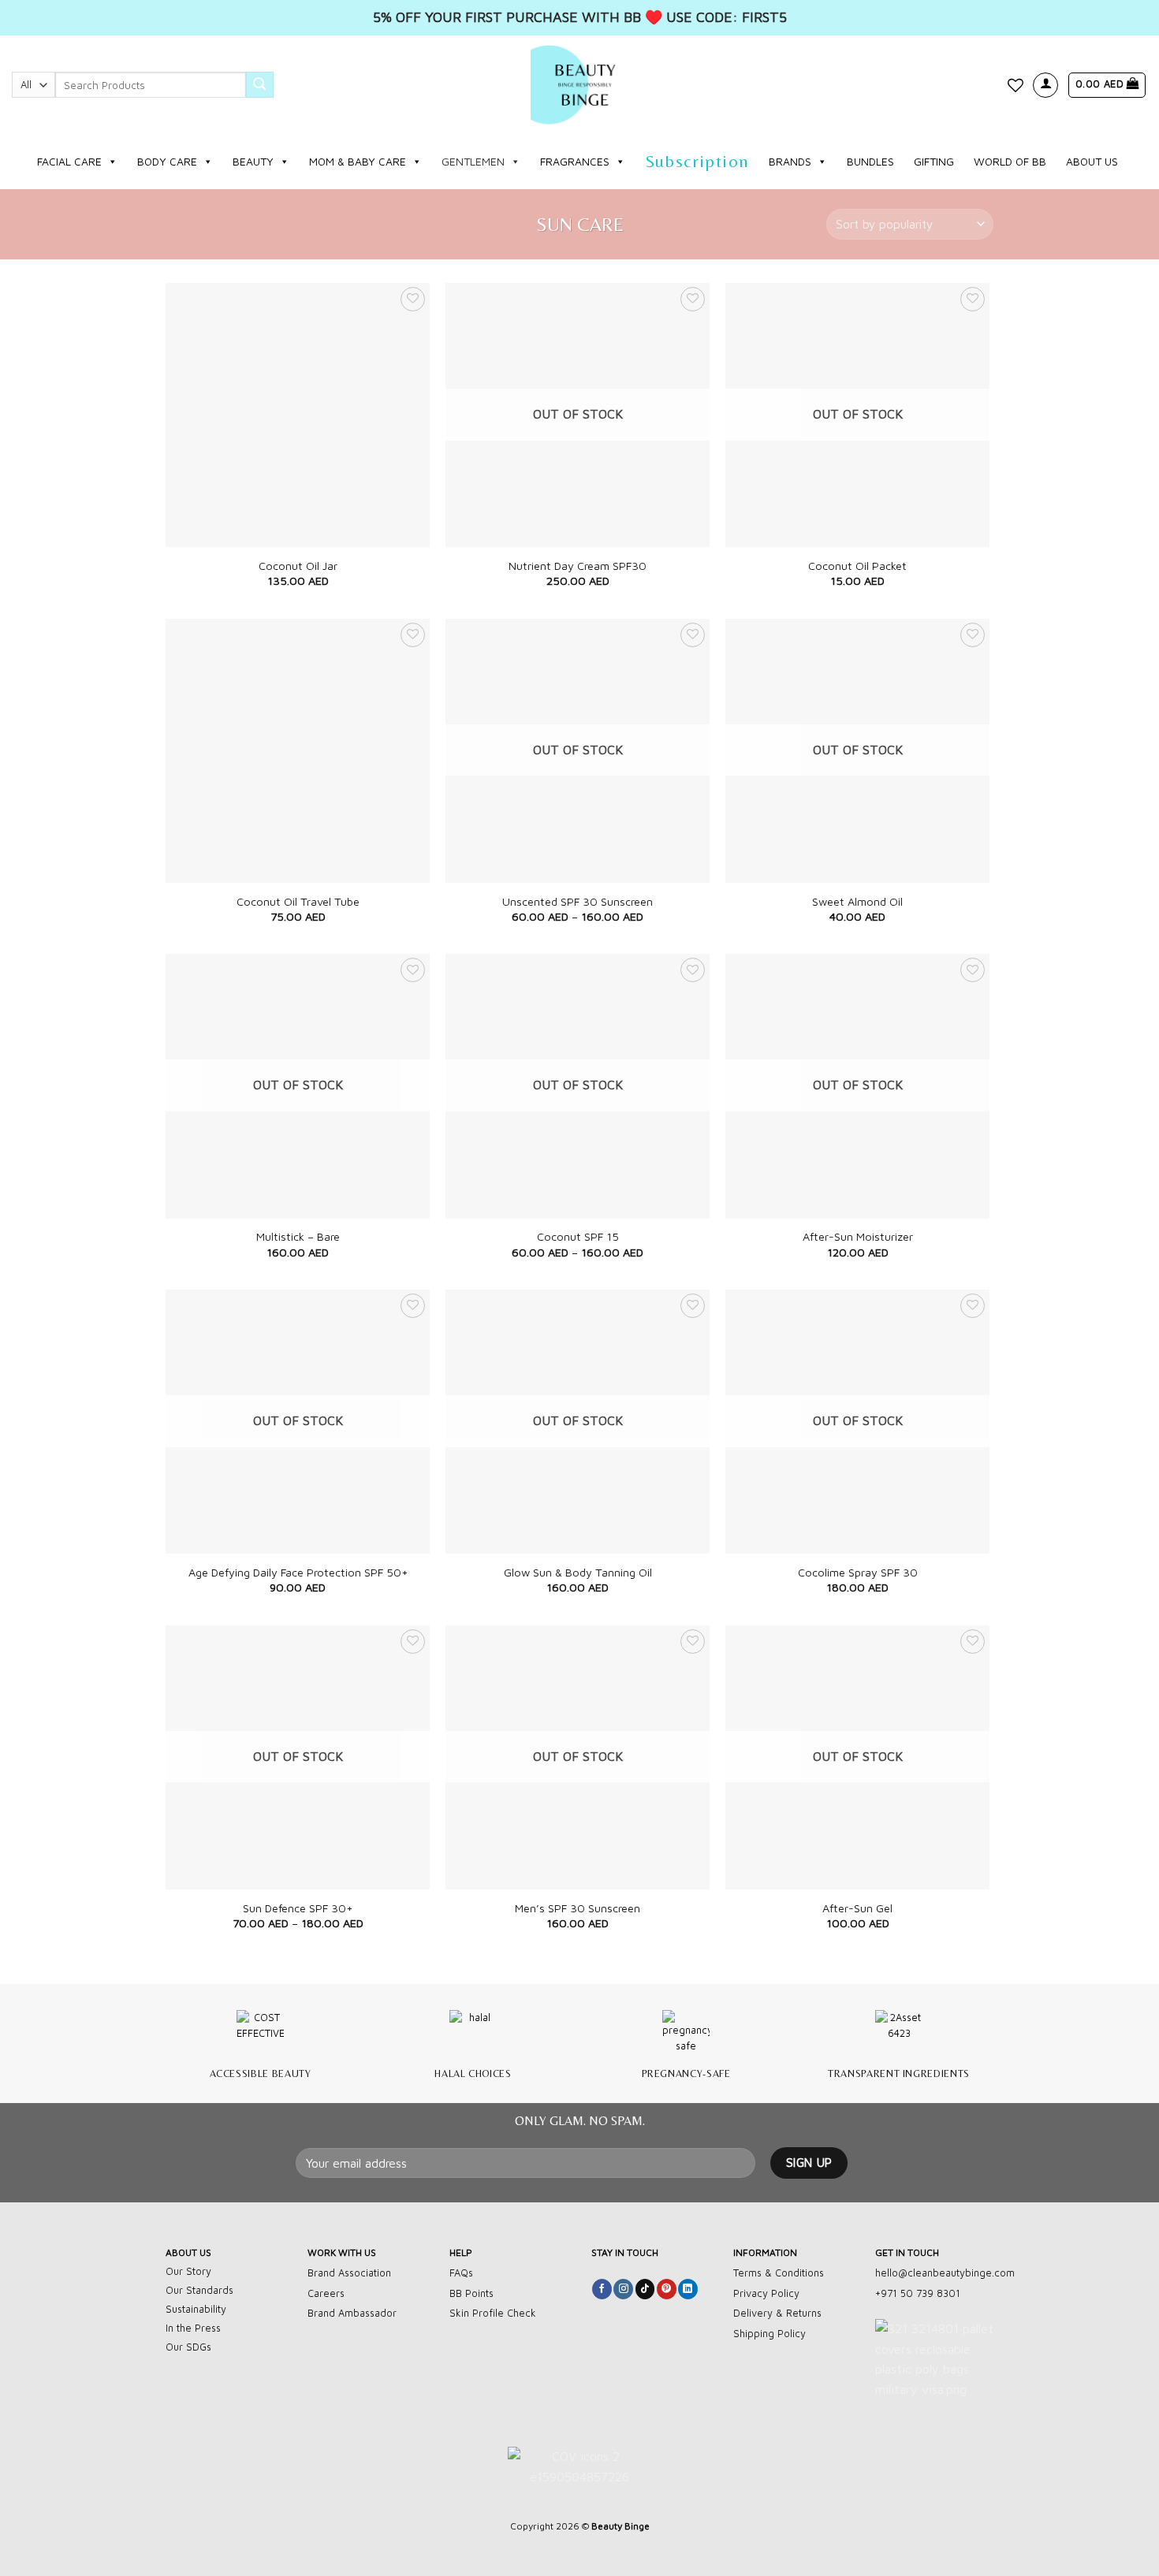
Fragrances (575, 161)
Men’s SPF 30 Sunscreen (578, 1908)
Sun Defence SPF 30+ (298, 1908)
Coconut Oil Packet (857, 566)
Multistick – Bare (298, 1236)
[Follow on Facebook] (602, 2289)
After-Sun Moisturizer (858, 1236)
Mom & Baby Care (358, 161)
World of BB (1010, 161)
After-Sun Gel (857, 1908)
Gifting (934, 161)
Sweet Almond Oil (857, 901)
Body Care (167, 161)
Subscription (697, 161)
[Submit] (259, 85)
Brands (790, 161)
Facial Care (69, 161)
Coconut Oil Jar (298, 566)
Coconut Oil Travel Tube (298, 901)
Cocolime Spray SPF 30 (858, 1572)
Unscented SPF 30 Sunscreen (578, 901)
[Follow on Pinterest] (667, 2289)
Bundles (870, 161)
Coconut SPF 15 (578, 1236)
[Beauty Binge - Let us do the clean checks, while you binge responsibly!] (579, 85)
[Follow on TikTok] (645, 2289)
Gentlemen (473, 161)
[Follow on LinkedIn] (688, 2289)
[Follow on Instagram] (623, 2289)
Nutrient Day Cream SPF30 (578, 566)
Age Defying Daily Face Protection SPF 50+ (298, 1572)
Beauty (253, 161)
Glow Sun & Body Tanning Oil (578, 1572)
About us (1092, 161)
